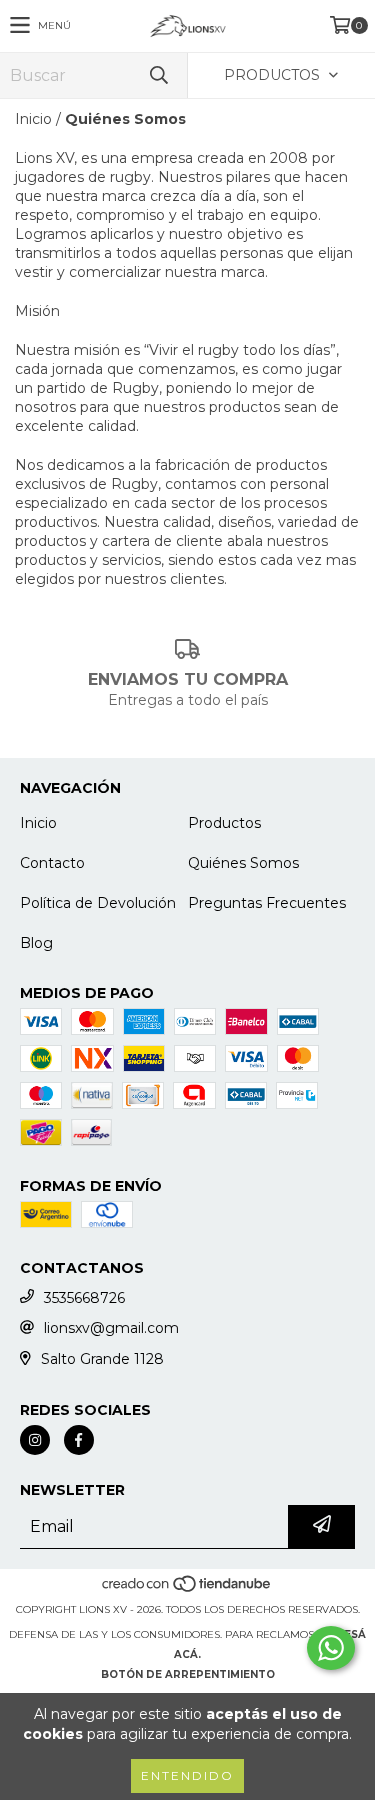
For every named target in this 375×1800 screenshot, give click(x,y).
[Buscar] (158, 75)
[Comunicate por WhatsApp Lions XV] (331, 1648)
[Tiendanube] (187, 1589)
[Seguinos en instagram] (35, 1440)
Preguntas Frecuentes (267, 903)
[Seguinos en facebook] (79, 1440)
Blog (36, 943)
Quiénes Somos (243, 863)
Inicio (33, 119)
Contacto (52, 863)
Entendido (187, 1775)
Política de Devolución (98, 903)
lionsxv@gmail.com (111, 1328)
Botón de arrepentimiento (188, 1674)
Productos (224, 823)
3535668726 (84, 1298)
